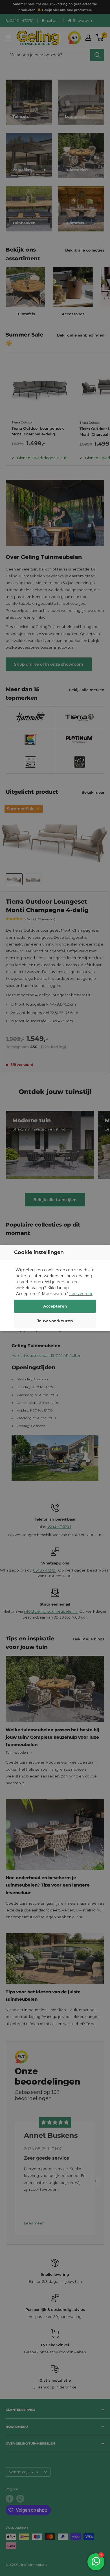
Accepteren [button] (55, 1306)
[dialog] (55, 1288)
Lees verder (81, 1294)
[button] (55, 1322)
